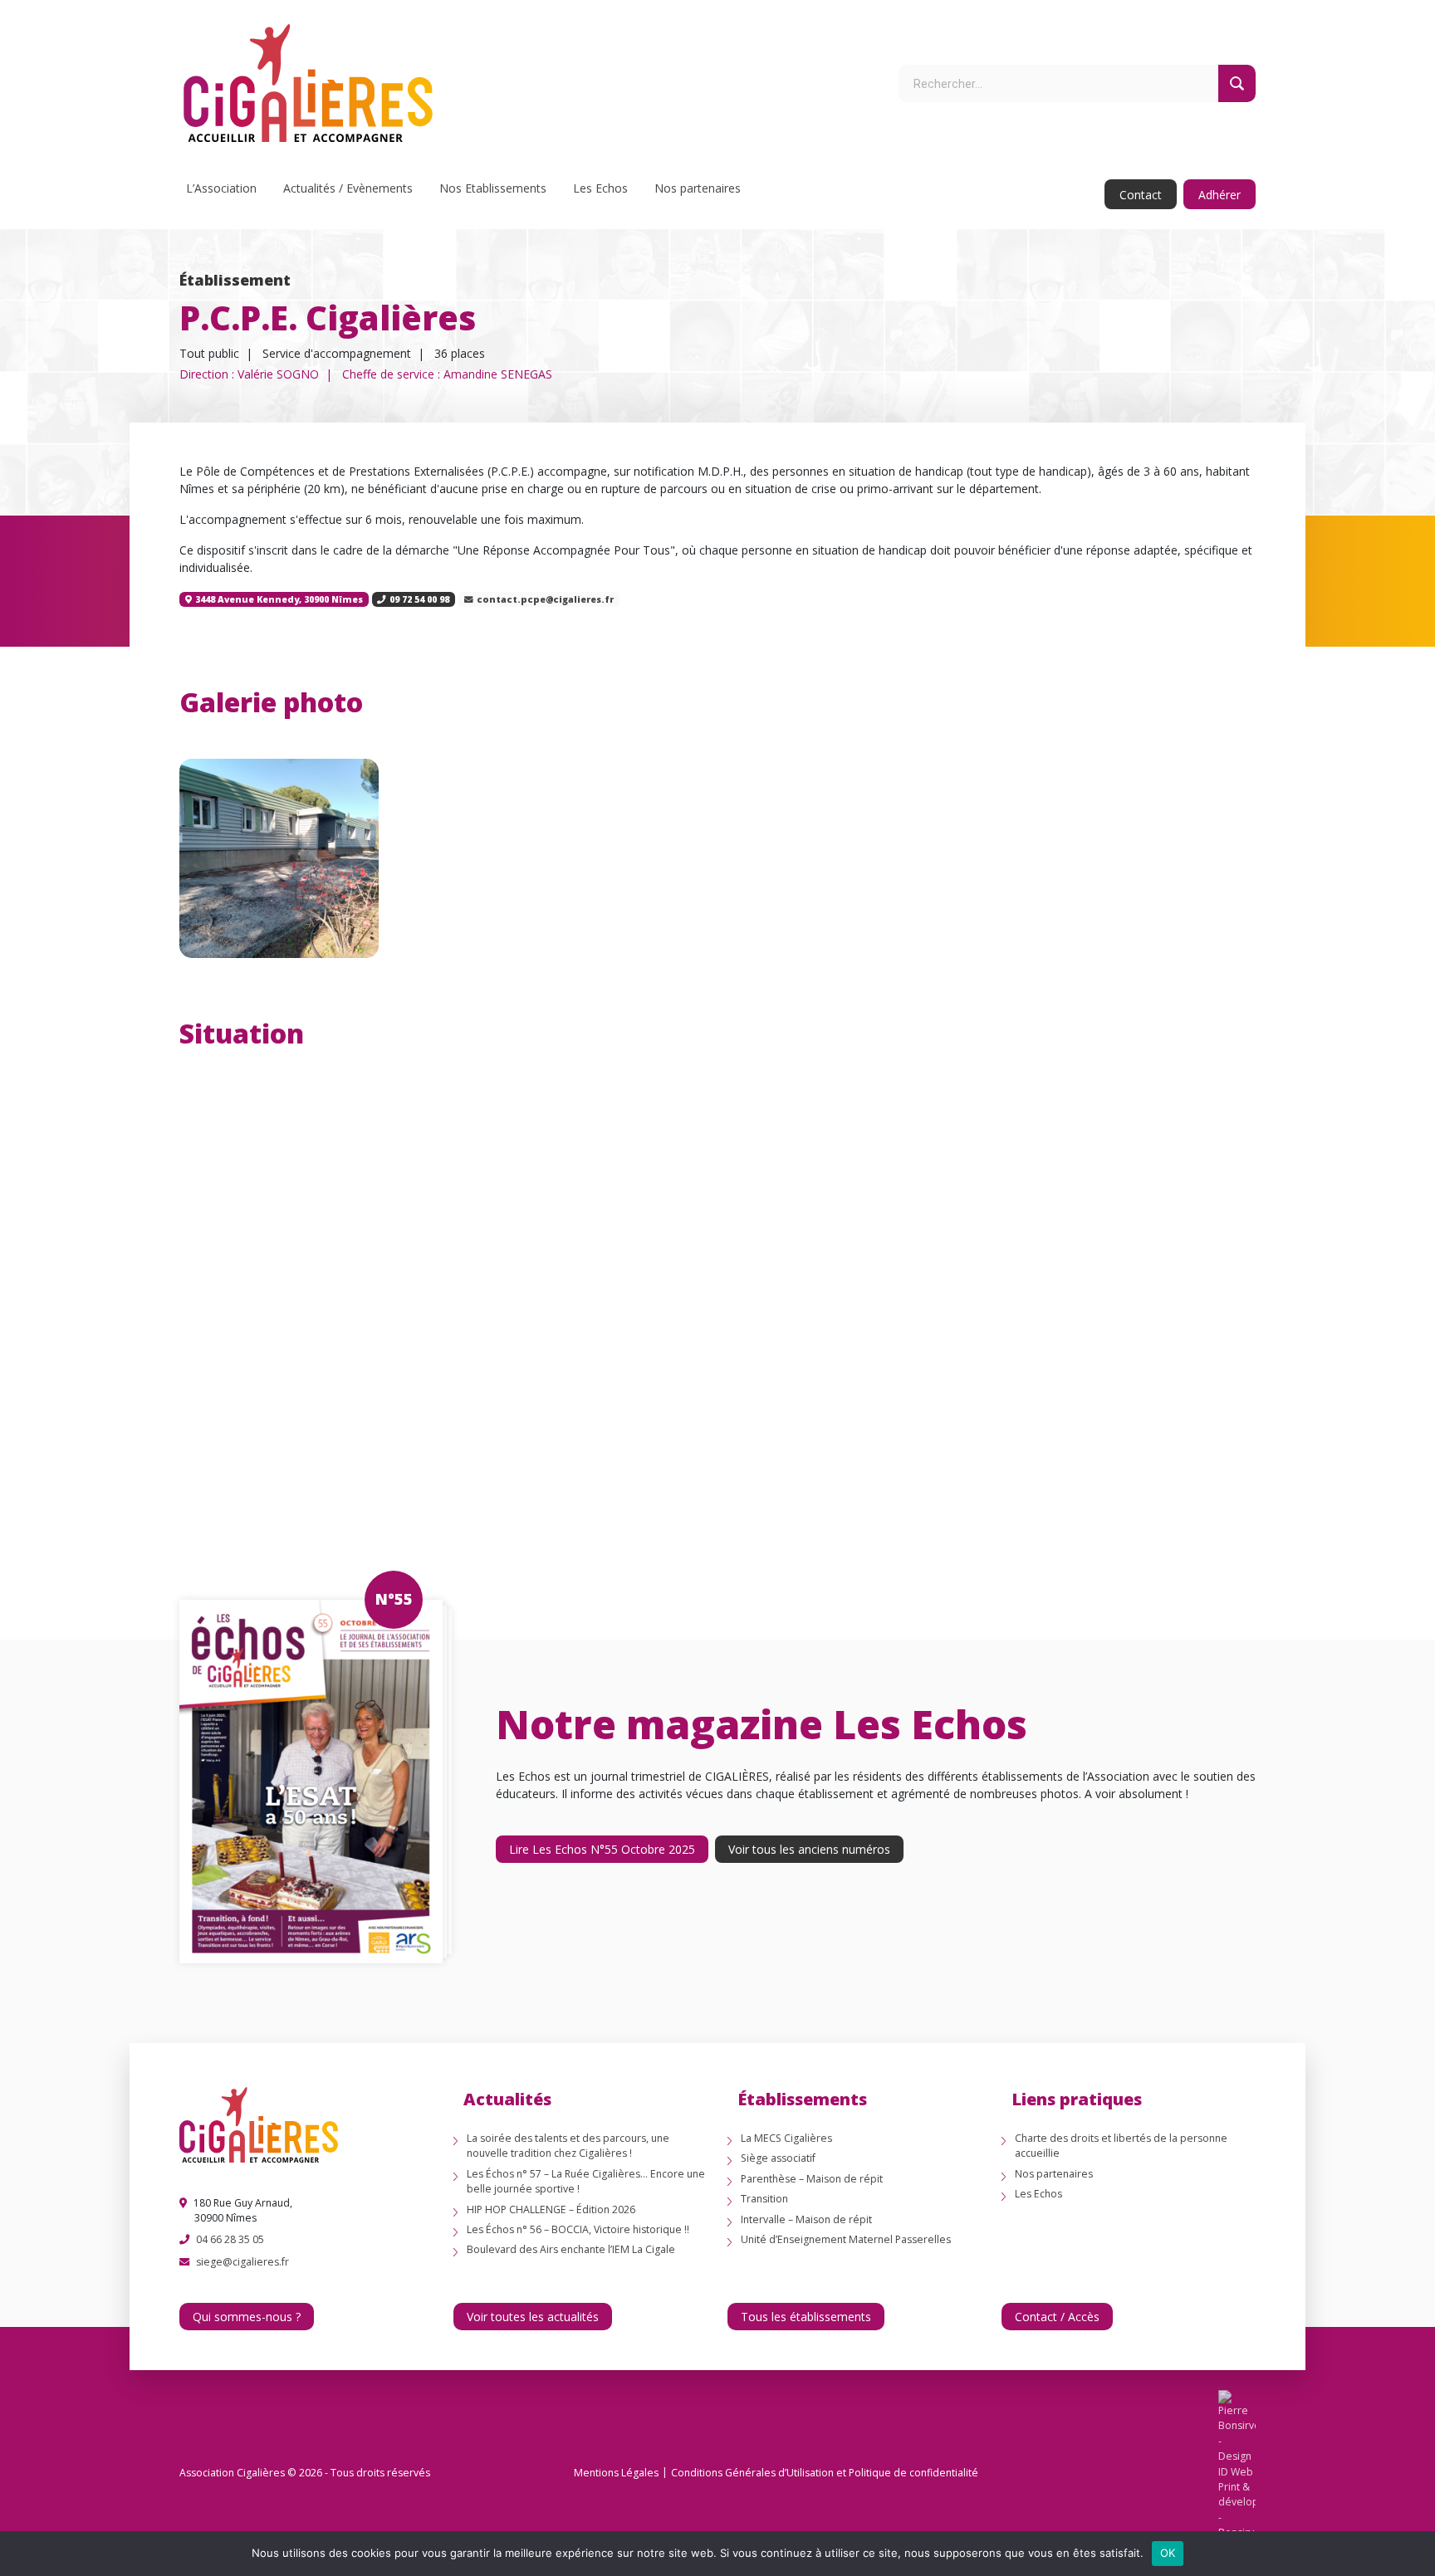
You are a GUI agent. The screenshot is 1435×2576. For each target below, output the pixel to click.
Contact (1141, 195)
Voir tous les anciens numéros (809, 1849)
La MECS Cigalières (786, 2138)
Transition (764, 2199)
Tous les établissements (806, 2317)
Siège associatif (778, 2158)
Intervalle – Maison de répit (806, 2219)
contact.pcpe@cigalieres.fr (545, 599)
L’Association (221, 188)
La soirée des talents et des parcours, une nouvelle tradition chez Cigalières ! (568, 2146)
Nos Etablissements (493, 188)
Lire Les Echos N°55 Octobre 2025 (602, 1849)
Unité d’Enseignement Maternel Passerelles (846, 2239)
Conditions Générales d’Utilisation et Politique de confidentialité (825, 2473)
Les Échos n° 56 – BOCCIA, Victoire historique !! (578, 2229)
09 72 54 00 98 (419, 599)
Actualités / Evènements (348, 188)
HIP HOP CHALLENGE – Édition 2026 (551, 2209)
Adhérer (1220, 195)
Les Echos (600, 188)
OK (1168, 2553)
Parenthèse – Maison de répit (812, 2179)
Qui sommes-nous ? (247, 2317)
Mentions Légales (616, 2473)
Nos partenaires (698, 188)
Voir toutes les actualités (533, 2317)
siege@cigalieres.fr (242, 2262)
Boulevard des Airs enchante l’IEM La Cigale (571, 2249)
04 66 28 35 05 (230, 2239)
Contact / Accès (1057, 2317)
